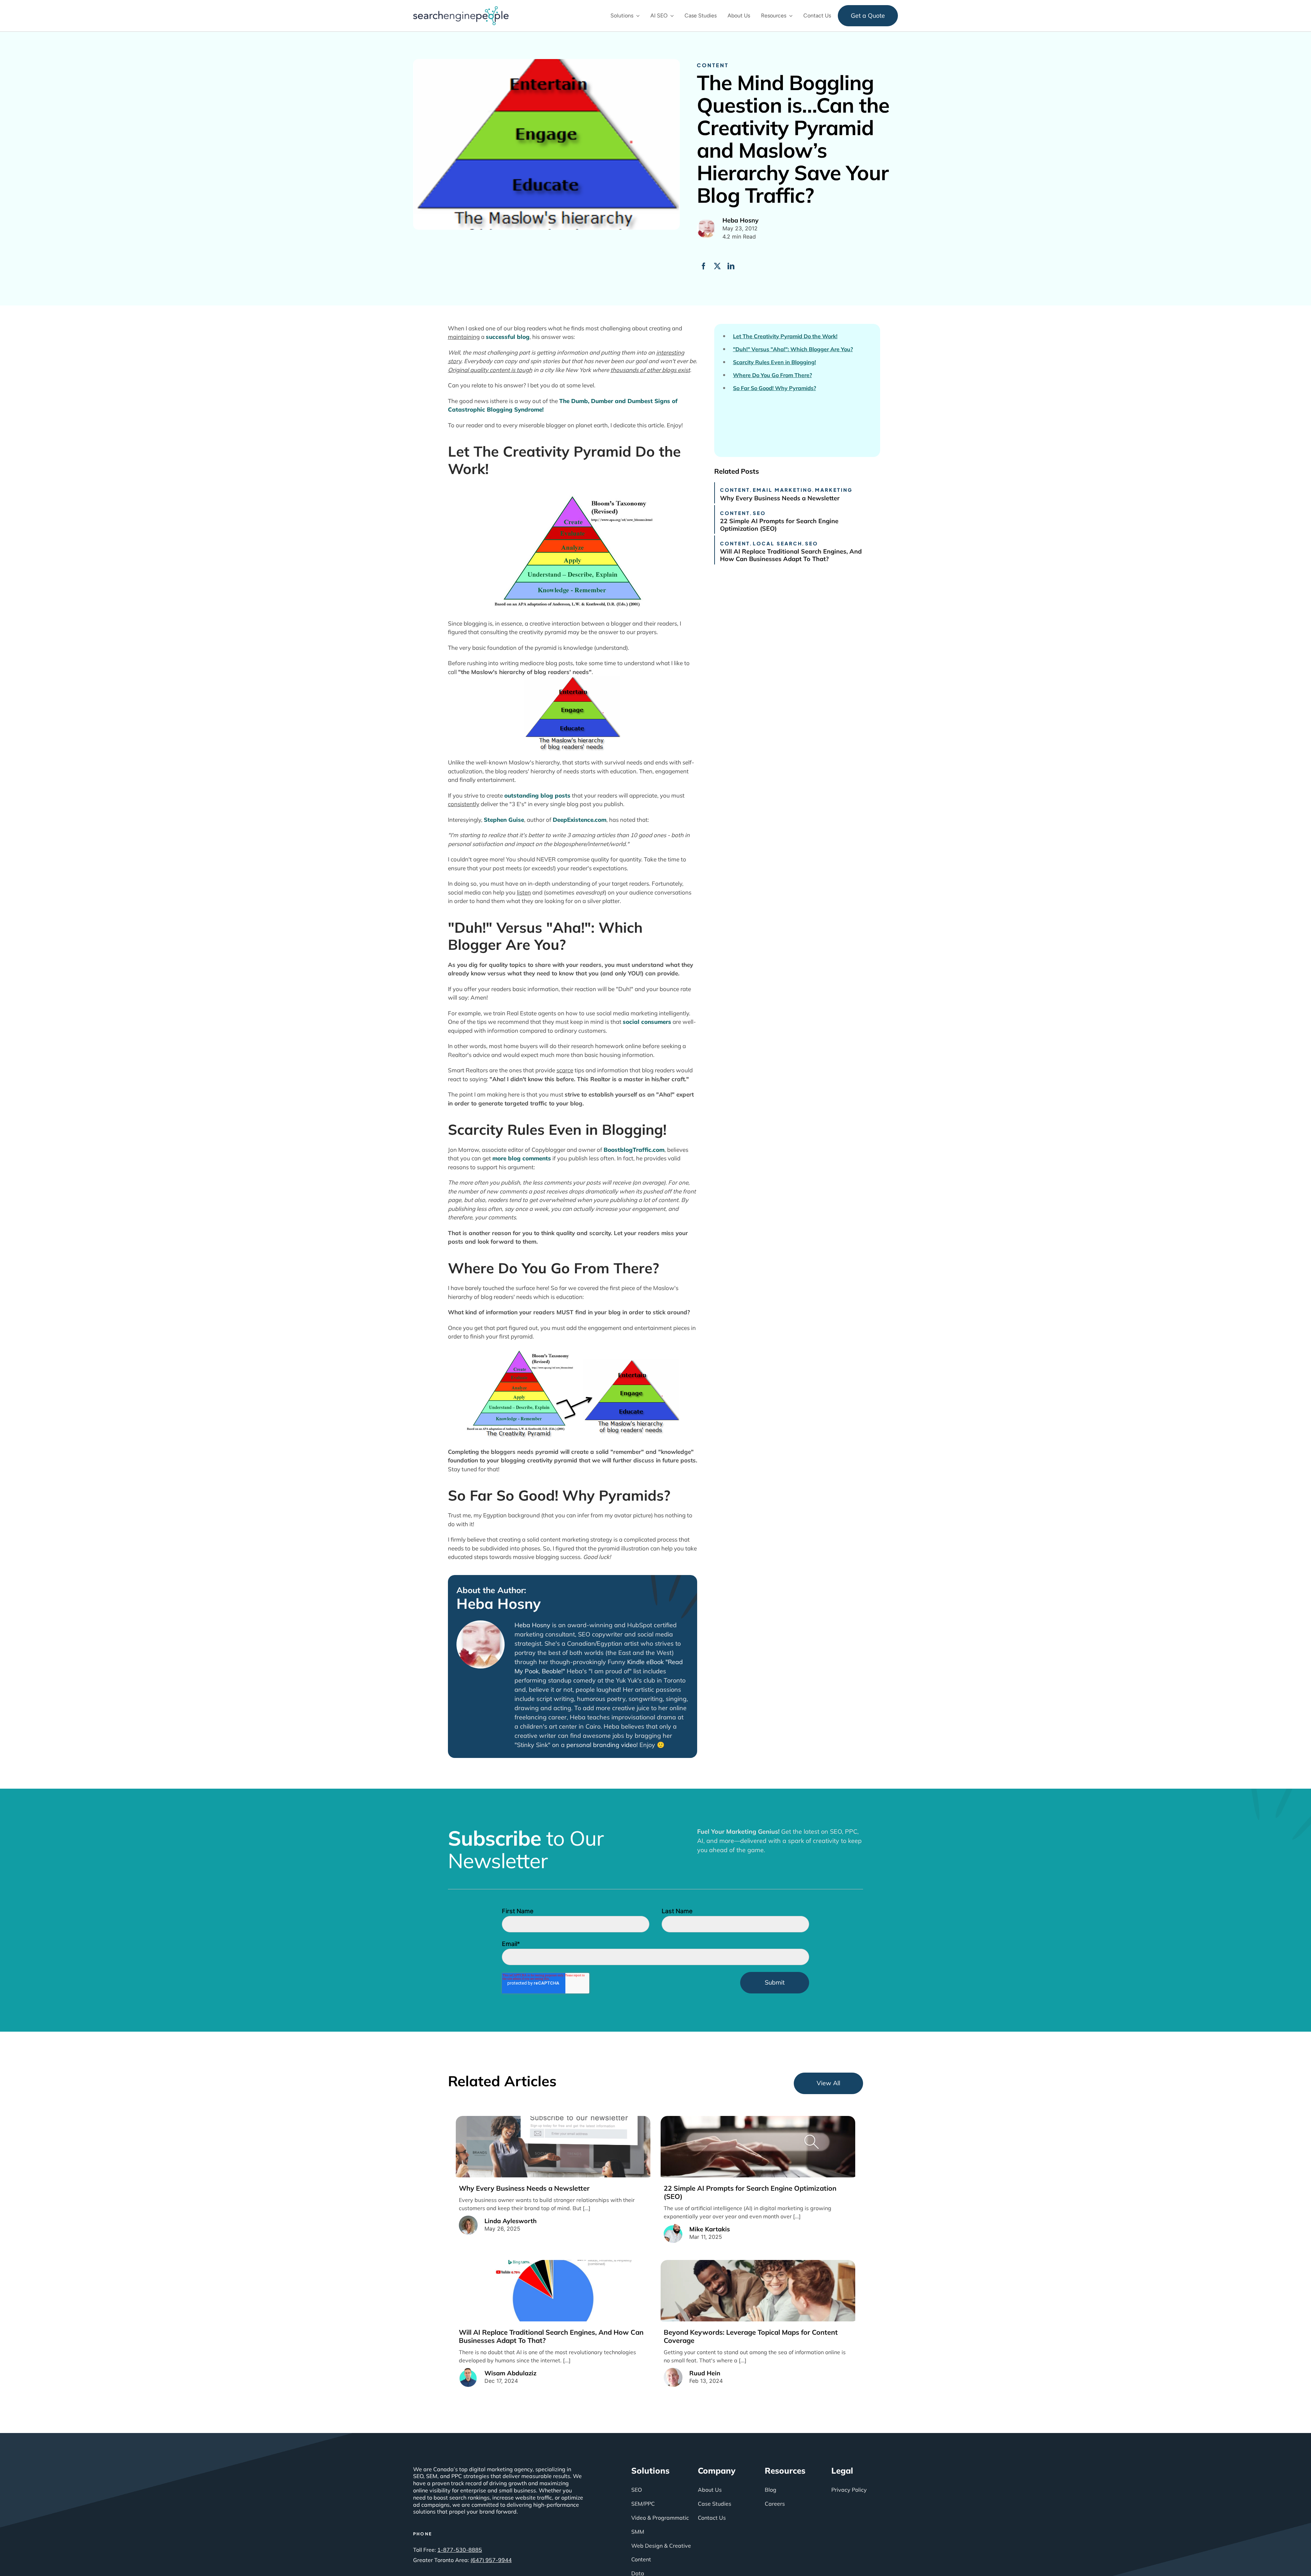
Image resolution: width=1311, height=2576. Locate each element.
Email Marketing (783, 490)
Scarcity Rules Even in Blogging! (774, 362)
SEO (759, 513)
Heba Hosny (499, 1604)
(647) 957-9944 (491, 2560)
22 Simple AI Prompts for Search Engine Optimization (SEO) (779, 525)
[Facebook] (704, 266)
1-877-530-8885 (460, 2550)
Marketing (834, 490)
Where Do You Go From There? (772, 375)
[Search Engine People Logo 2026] (461, 9)
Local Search (778, 543)
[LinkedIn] (731, 266)
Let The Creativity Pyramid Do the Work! (785, 336)
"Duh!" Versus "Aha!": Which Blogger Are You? (793, 349)
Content (713, 65)
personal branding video (601, 1745)
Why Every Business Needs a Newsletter (780, 498)
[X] (717, 266)
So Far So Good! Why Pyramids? (774, 388)
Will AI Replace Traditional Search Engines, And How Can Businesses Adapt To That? (791, 555)
